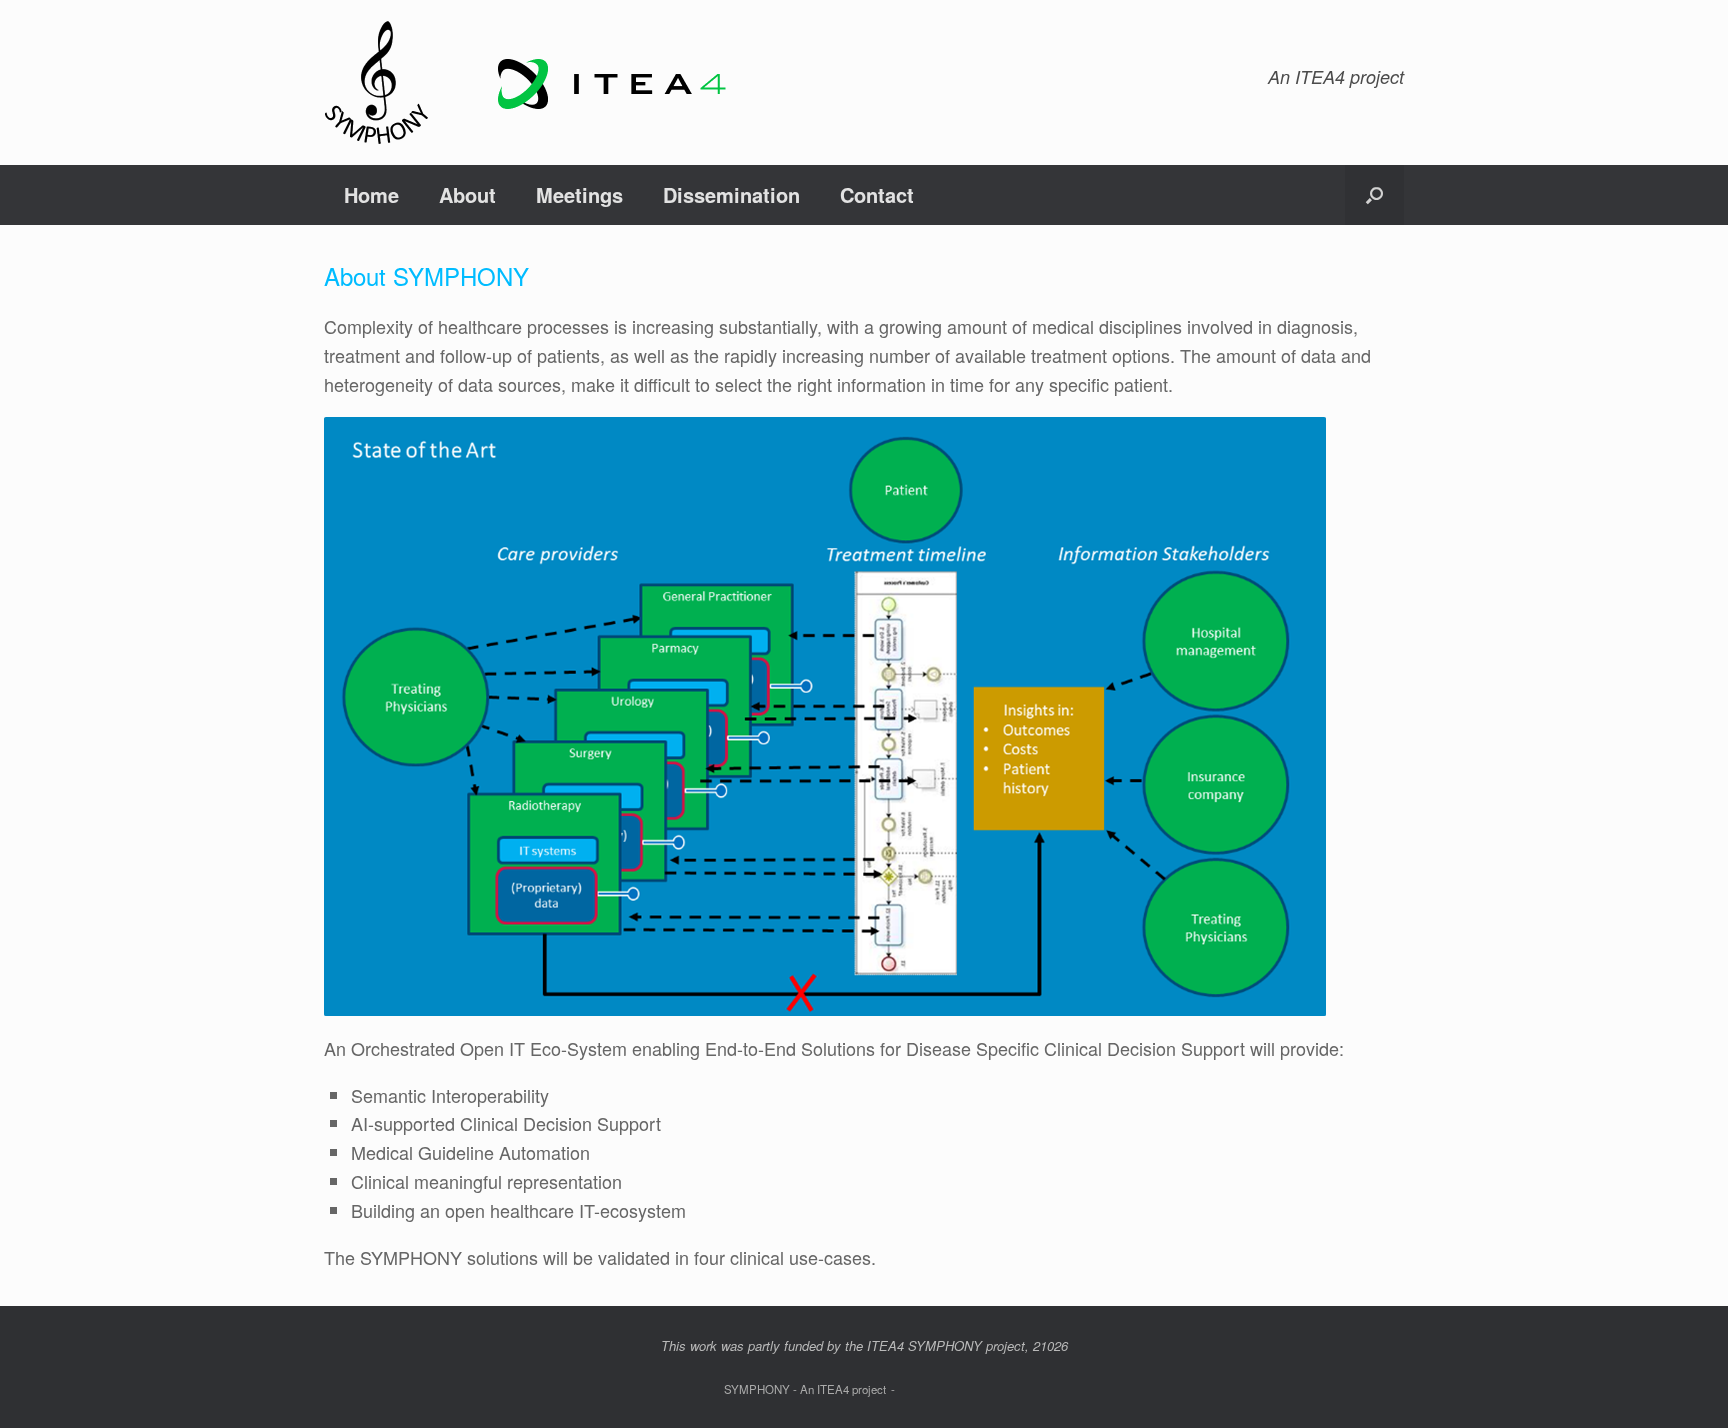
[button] (1374, 195)
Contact (877, 194)
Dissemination (731, 194)
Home (371, 194)
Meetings (579, 194)
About (467, 194)
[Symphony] (534, 82)
